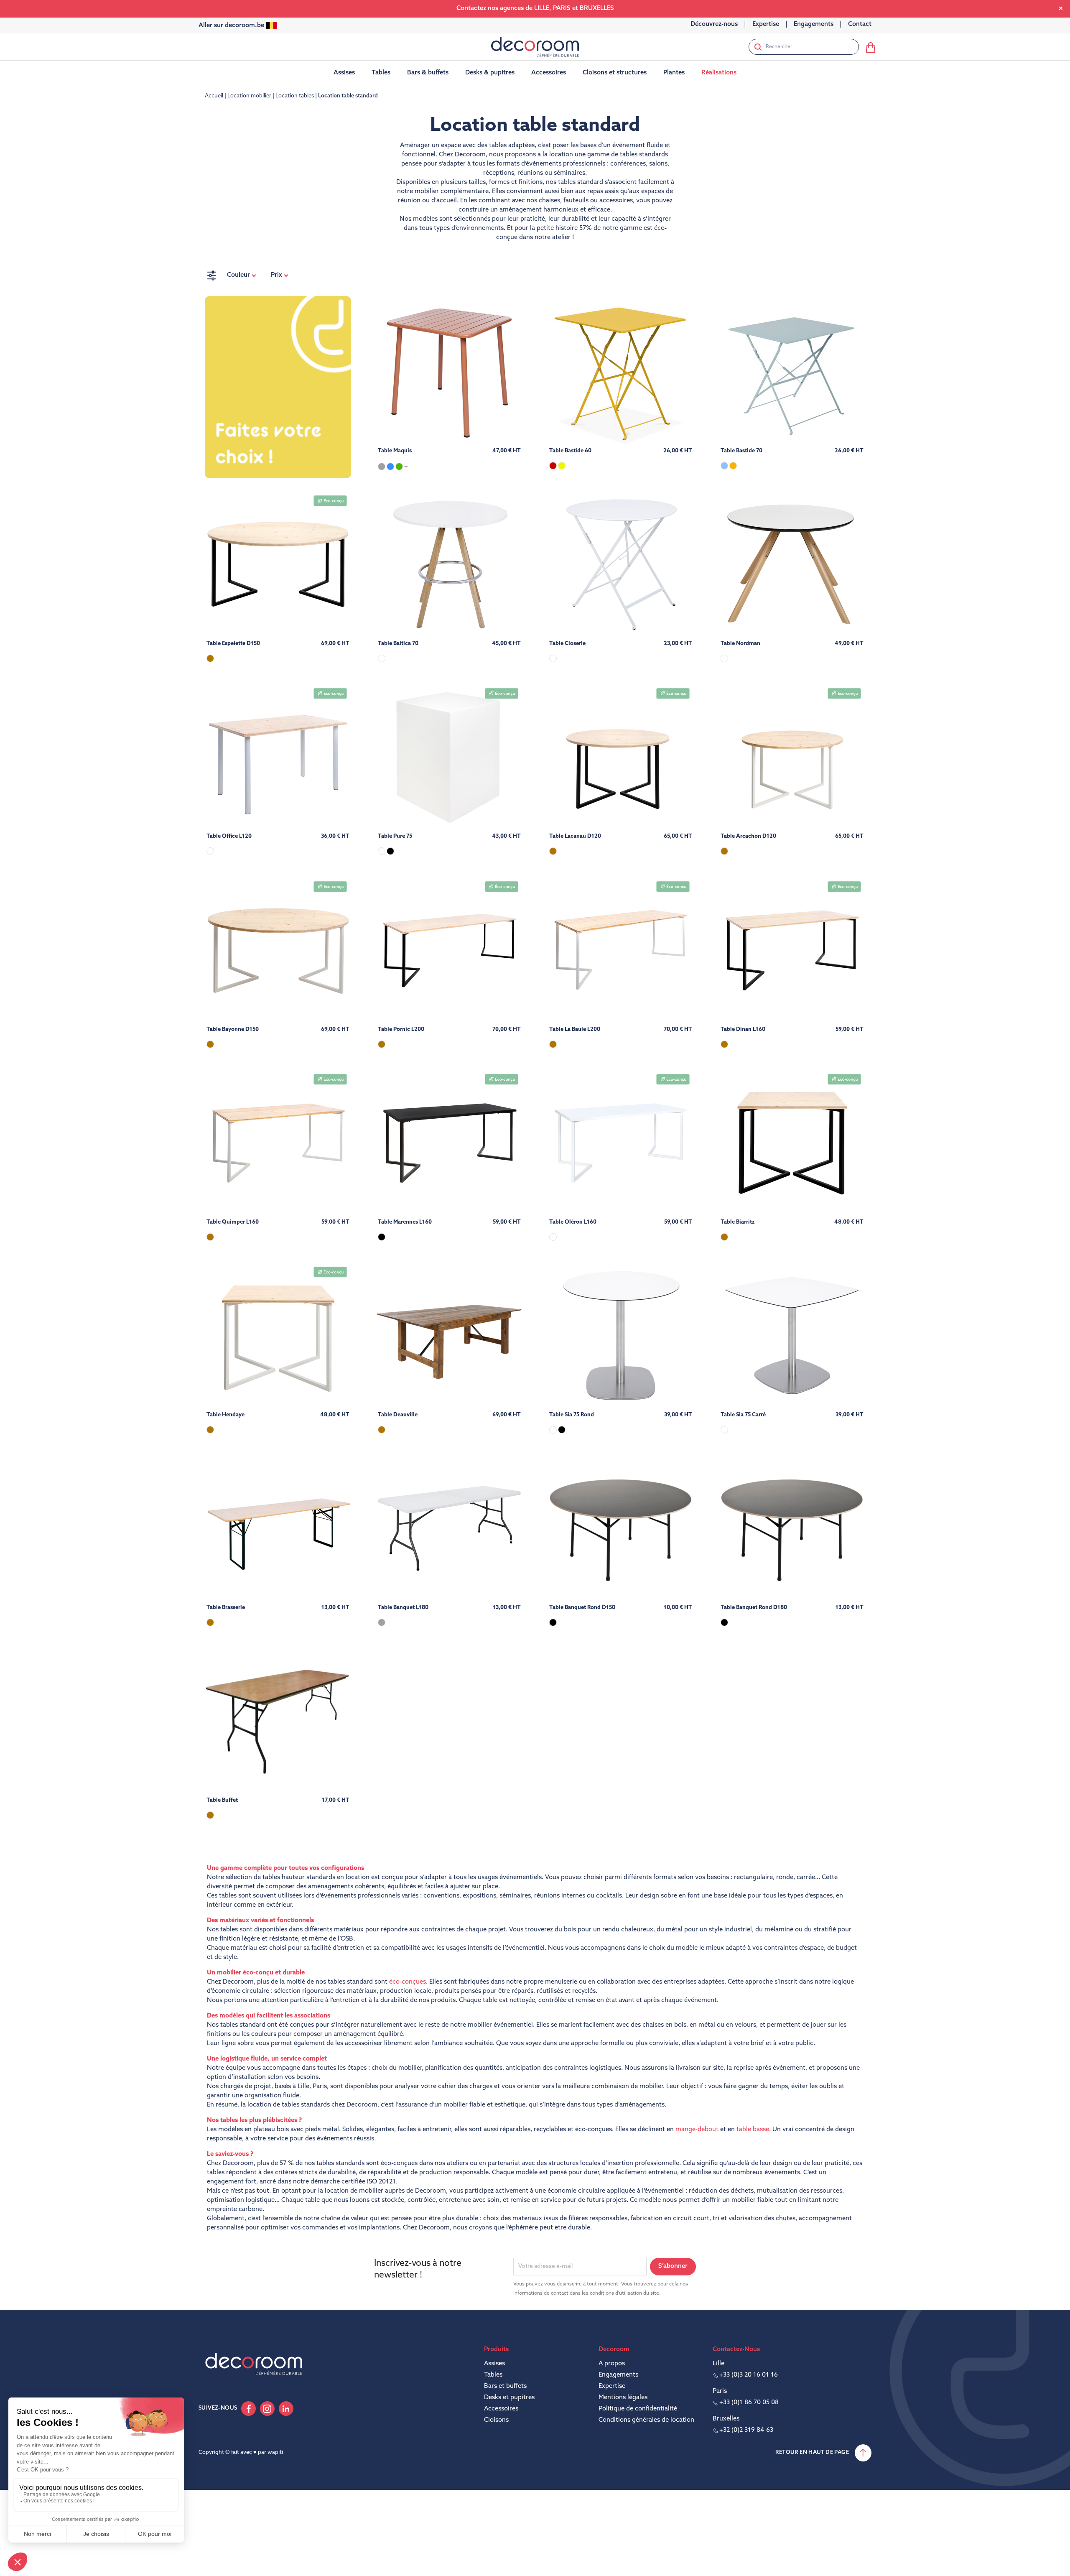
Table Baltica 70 (398, 644)
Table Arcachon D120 (748, 836)
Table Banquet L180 (403, 1608)
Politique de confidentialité (638, 2409)
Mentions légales (623, 2398)
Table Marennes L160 (405, 1222)
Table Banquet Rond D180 (754, 1608)
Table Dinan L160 (743, 1029)
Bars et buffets (505, 2386)
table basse (753, 2130)
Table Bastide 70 (741, 451)
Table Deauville (398, 1415)
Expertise (612, 2386)
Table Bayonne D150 (233, 1029)
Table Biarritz (738, 1222)
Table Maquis (395, 451)
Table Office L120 (229, 836)
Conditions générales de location (646, 2420)
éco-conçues (408, 1982)
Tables (493, 2375)
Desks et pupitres (509, 2398)
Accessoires (501, 2409)
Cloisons (496, 2420)
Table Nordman (740, 644)
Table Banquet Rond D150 (582, 1608)
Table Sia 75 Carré (743, 1415)
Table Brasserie (226, 1608)
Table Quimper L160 (233, 1222)
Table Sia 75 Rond (572, 1415)
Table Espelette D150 (233, 644)
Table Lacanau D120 (575, 836)
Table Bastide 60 (570, 451)
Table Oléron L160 (573, 1222)
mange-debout (697, 2130)
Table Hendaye (225, 1415)
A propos (612, 2364)
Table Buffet (222, 1800)
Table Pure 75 (395, 836)
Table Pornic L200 (401, 1029)
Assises (494, 2364)
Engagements (618, 2375)
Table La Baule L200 (575, 1029)
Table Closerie (567, 644)
